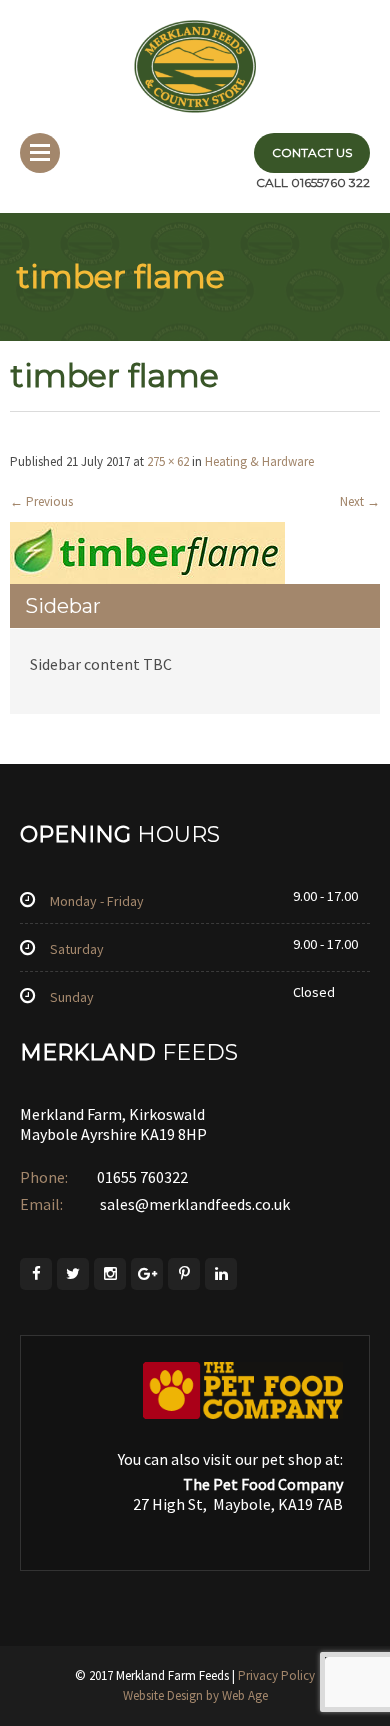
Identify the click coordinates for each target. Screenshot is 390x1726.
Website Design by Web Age (195, 1695)
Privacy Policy (276, 1675)
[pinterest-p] (184, 1274)
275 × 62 (168, 461)
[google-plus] (147, 1274)
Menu (40, 153)
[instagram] (110, 1274)
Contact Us (312, 152)
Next (360, 501)
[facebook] (36, 1274)
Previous (41, 501)
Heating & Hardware (259, 461)
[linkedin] (221, 1274)
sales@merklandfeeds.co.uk (193, 1204)
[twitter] (73, 1274)
